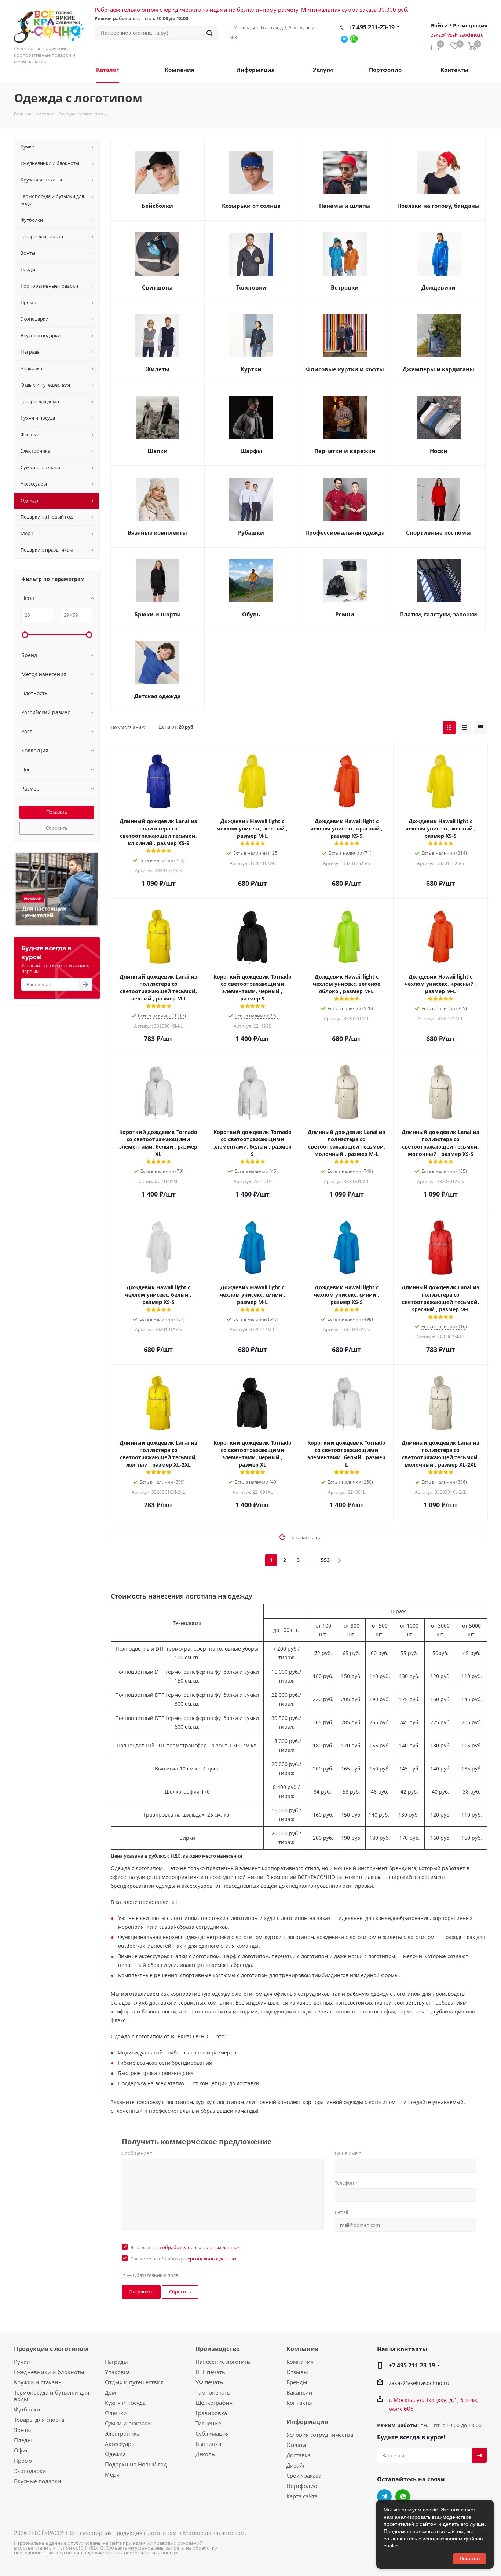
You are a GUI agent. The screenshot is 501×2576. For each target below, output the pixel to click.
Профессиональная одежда (345, 532)
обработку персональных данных (201, 2247)
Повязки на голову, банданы (438, 206)
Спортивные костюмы (438, 532)
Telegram (384, 2496)
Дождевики (438, 287)
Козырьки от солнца (251, 206)
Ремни (345, 614)
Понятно (470, 2559)
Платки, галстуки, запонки (438, 614)
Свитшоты (157, 287)
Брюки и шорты (158, 614)
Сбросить (57, 828)
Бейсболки (157, 206)
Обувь (251, 614)
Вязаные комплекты (157, 532)
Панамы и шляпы (345, 206)
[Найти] (209, 33)
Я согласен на (185, 2247)
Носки (439, 451)
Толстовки (251, 287)
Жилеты (158, 369)
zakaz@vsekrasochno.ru (457, 35)
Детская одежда (158, 696)
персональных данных (211, 2259)
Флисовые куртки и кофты (345, 369)
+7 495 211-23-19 (372, 27)
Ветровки (345, 287)
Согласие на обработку (183, 2259)
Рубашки (251, 532)
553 (325, 1560)
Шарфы (251, 451)
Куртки (251, 369)
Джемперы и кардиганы (438, 369)
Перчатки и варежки (345, 451)
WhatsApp (403, 2496)
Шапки (158, 451)
